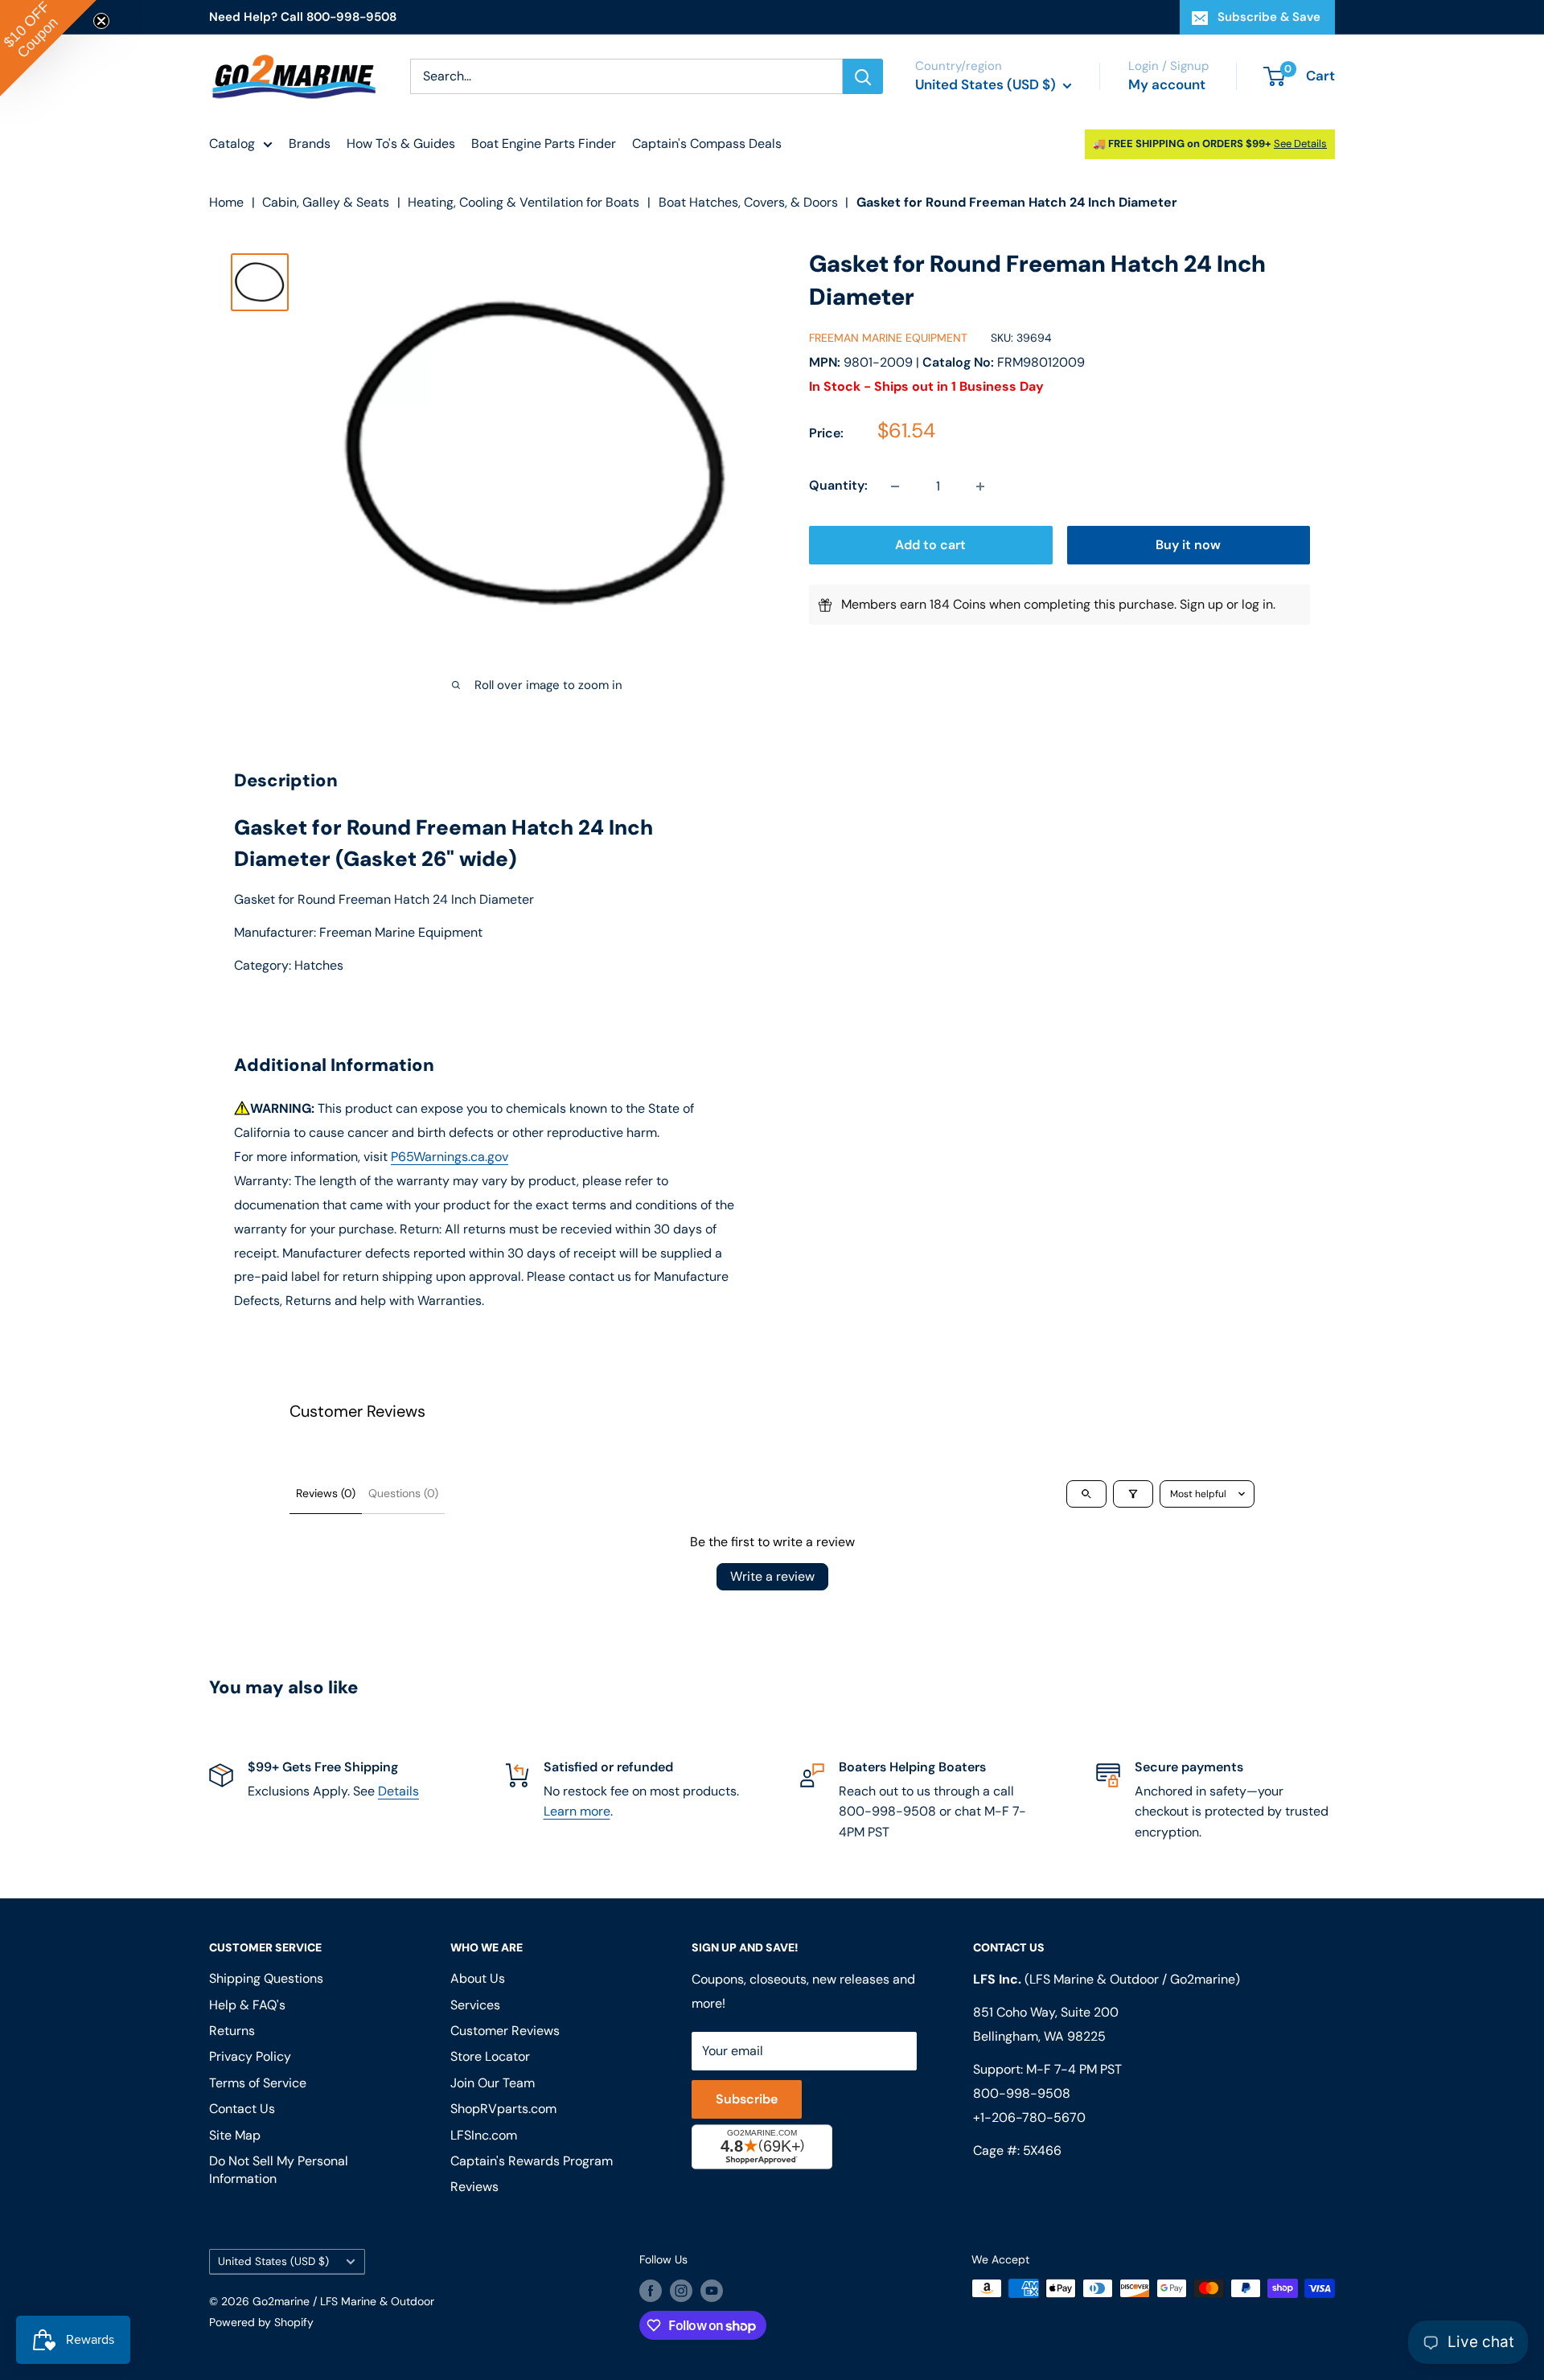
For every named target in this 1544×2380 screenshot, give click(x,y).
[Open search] (1086, 1494)
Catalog (232, 144)
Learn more (577, 1811)
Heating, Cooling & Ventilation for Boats (524, 202)
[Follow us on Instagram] (681, 2290)
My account (1167, 84)
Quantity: (838, 486)
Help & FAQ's (247, 2005)
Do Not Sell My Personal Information (279, 2170)
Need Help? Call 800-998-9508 (303, 17)
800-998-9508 (1022, 2093)
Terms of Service (258, 2083)
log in (1257, 605)
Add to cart (930, 546)
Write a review (772, 1576)
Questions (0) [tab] (403, 1493)
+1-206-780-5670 (1029, 2117)
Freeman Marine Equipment (888, 339)
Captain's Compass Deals (707, 144)
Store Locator (490, 2056)
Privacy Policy (250, 2056)
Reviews (474, 2187)
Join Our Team (493, 2083)
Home (226, 202)
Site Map (235, 2135)
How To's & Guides (401, 144)
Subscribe (747, 2099)
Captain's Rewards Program (532, 2161)
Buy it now (1188, 546)
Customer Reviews (505, 2031)
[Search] (863, 76)
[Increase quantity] (980, 486)
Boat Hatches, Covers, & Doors (748, 202)
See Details (1300, 144)
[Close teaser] (101, 21)
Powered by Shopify (261, 2322)
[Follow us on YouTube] (712, 2290)
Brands (310, 144)
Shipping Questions (266, 1978)
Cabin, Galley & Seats (326, 202)
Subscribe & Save (1269, 17)
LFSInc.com (484, 2135)
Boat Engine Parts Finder (544, 144)
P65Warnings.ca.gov (450, 1157)
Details (398, 1791)
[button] (48, 48)
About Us (478, 1978)
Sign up (1201, 605)
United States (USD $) (273, 2261)
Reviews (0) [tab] (326, 1493)
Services (475, 2005)
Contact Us (242, 2109)
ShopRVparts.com (503, 2109)
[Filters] (1133, 1494)
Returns (232, 2031)
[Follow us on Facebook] (651, 2290)
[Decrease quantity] (895, 486)
